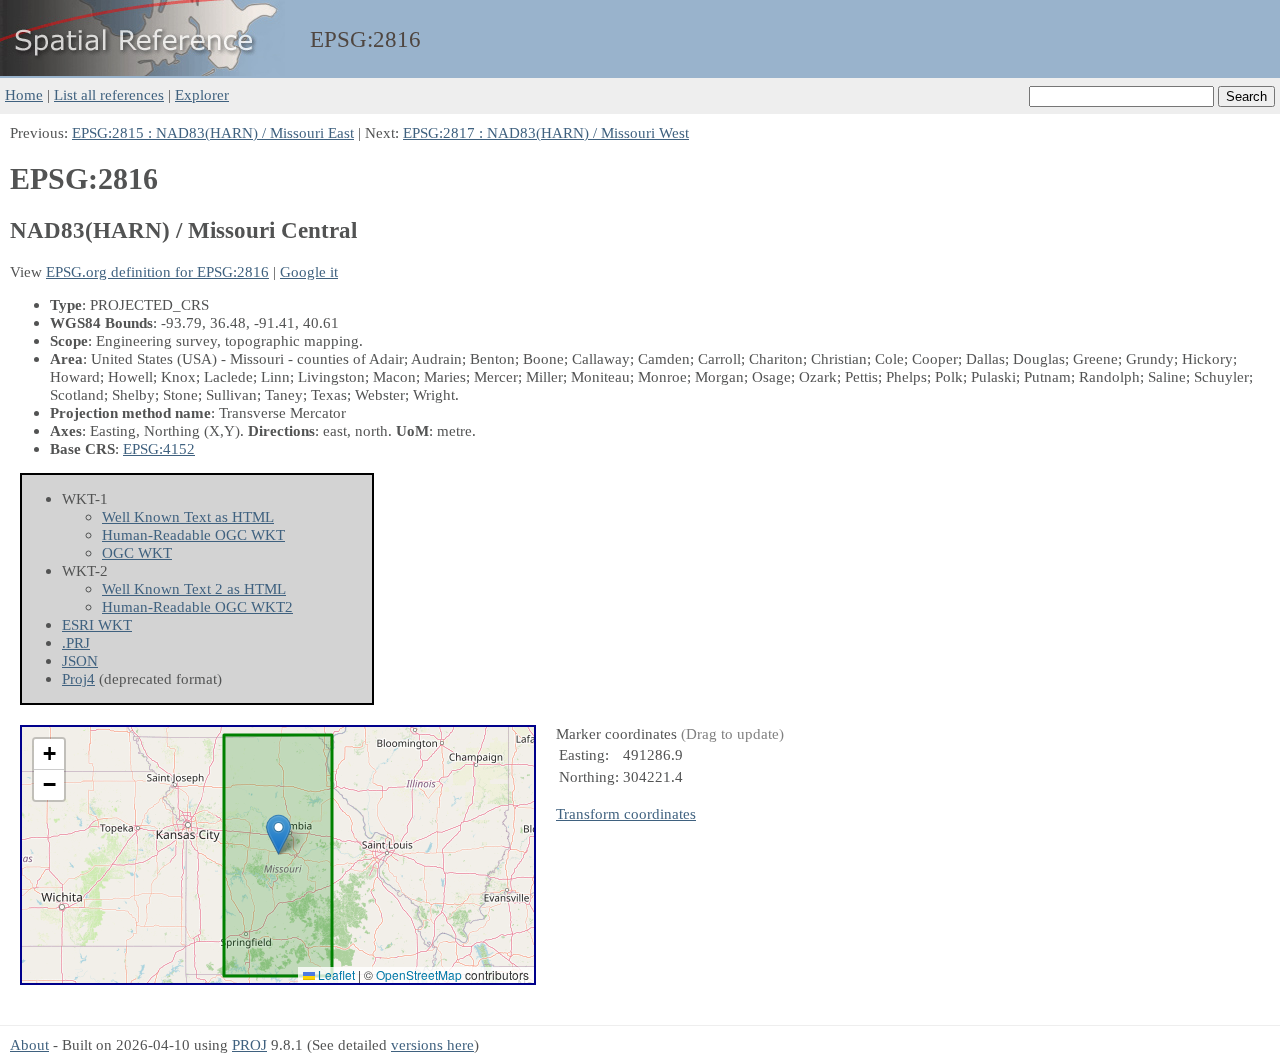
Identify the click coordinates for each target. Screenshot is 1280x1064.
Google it (309, 271)
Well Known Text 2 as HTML (194, 588)
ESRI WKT (97, 624)
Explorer (202, 94)
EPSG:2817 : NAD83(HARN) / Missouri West (546, 132)
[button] (278, 834)
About (29, 1044)
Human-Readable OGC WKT (193, 534)
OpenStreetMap (419, 974)
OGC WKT (137, 552)
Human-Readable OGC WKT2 (197, 606)
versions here (432, 1044)
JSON (80, 660)
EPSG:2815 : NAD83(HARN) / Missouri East (213, 132)
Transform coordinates (626, 813)
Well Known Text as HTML (188, 516)
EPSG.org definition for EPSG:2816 (157, 271)
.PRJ (76, 642)
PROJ (249, 1044)
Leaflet (335, 974)
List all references (109, 94)
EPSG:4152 (159, 448)
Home (24, 94)
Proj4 (78, 678)
